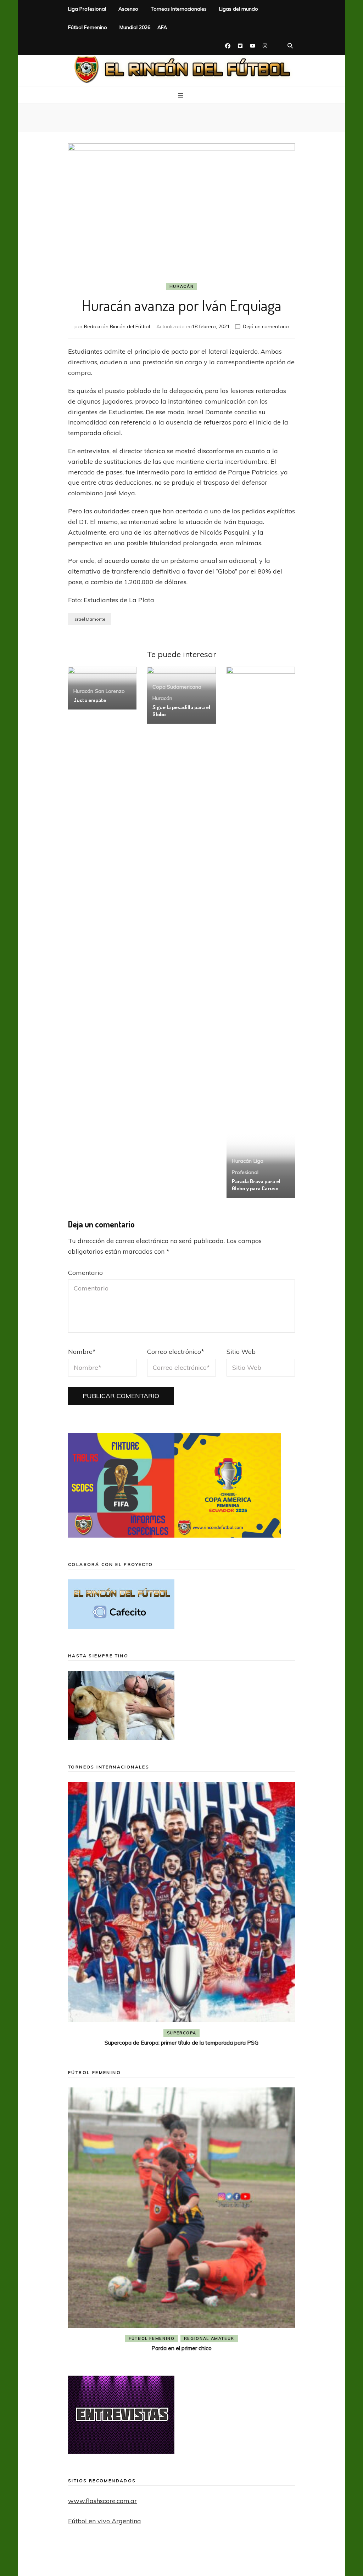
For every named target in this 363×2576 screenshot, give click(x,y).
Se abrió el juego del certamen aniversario (192, 2324)
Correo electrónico (176, 1352)
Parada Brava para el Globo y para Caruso (256, 1185)
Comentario (85, 1273)
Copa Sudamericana (177, 687)
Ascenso (128, 9)
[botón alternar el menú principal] (181, 95)
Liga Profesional (87, 9)
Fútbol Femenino (88, 27)
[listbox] (181, 1915)
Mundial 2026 (135, 27)
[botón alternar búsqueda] (290, 46)
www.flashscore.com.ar (102, 2501)
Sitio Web (241, 1352)
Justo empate (90, 700)
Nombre (82, 1352)
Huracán (182, 286)
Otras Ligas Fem (219, 2314)
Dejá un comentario (266, 326)
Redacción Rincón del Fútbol (117, 326)
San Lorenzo (110, 691)
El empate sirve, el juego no (182, 2042)
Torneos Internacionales (179, 9)
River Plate (233, 2033)
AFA (162, 27)
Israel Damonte (90, 619)
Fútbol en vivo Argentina (105, 2521)
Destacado (193, 2033)
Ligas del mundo (239, 9)
